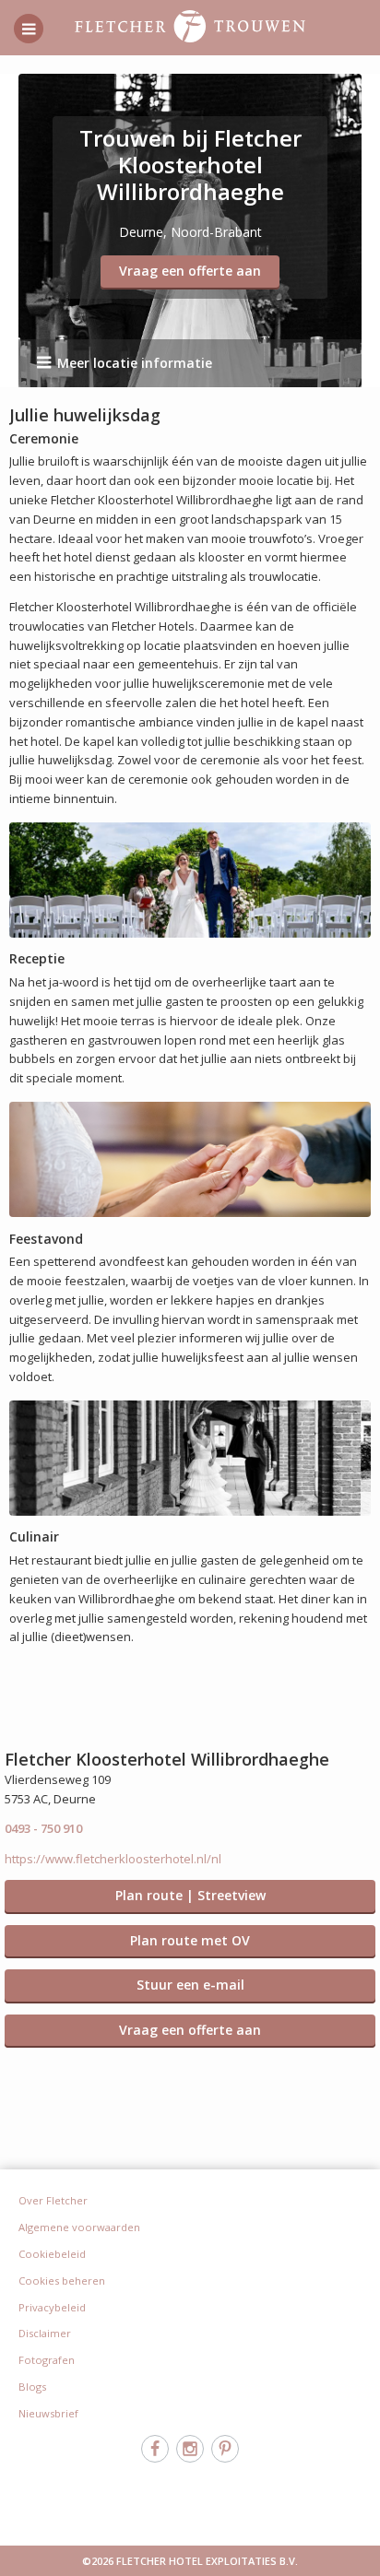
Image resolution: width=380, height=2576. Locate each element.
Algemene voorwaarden (79, 2227)
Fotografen (47, 2360)
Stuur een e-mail (190, 1985)
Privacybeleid (52, 2307)
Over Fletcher (53, 2200)
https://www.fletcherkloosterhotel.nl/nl (113, 1859)
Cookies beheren (62, 2281)
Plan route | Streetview (190, 1895)
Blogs (32, 2387)
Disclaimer (45, 2333)
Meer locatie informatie (135, 363)
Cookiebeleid (52, 2254)
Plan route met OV (190, 1940)
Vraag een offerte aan (190, 271)
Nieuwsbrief (48, 2413)
